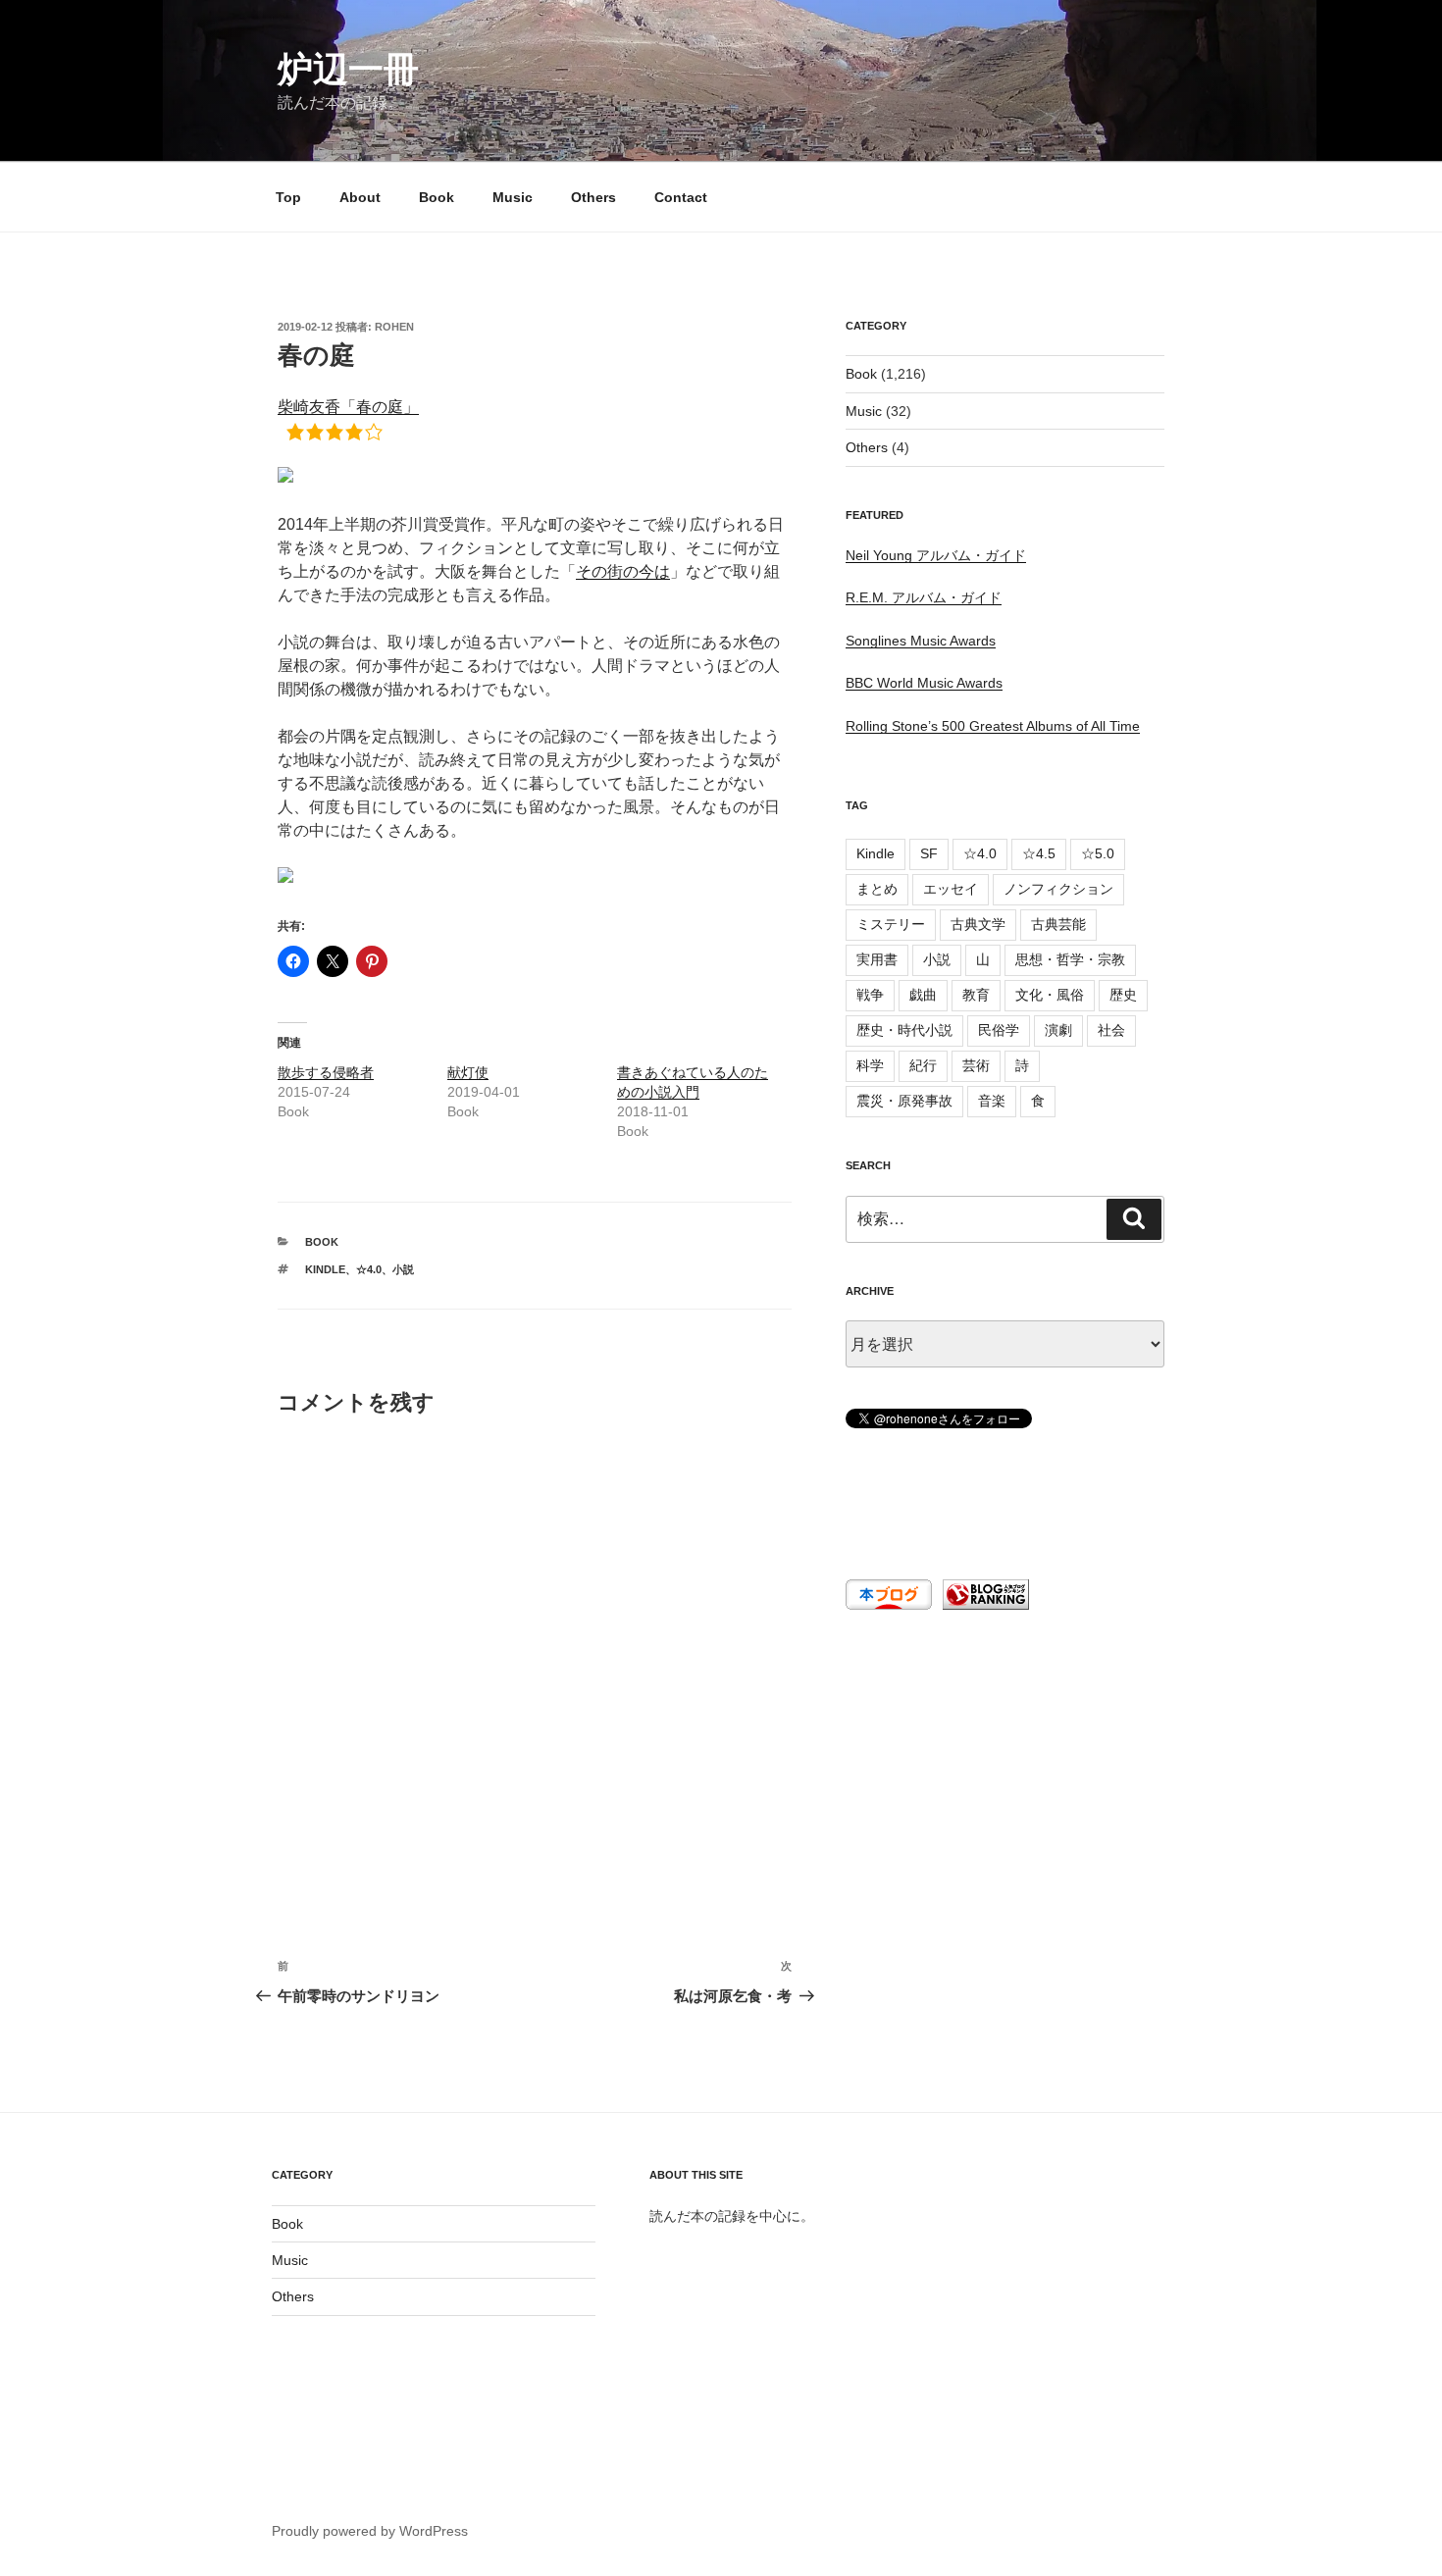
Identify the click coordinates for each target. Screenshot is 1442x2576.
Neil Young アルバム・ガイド (936, 555)
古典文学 (978, 924)
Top (288, 197)
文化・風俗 (1050, 995)
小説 (403, 1269)
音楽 (992, 1101)
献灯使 (468, 1072)
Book (437, 197)
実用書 (877, 959)
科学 (870, 1065)
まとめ (877, 889)
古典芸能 (1058, 924)
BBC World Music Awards (924, 683)
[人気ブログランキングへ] (984, 1605)
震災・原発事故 (904, 1101)
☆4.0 (369, 1269)
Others (593, 197)
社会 (1111, 1030)
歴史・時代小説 (904, 1030)
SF (929, 853)
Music (513, 197)
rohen (394, 327)
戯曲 (923, 995)
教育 (976, 995)
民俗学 (999, 1030)
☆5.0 (1098, 853)
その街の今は (623, 571)
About (360, 197)
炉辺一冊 (348, 69)
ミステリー (891, 924)
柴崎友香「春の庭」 (348, 407)
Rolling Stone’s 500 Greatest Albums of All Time (993, 726)
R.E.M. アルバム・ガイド (924, 597)
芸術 (976, 1065)
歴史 (1123, 995)
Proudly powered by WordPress (370, 2531)
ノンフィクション (1058, 889)
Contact (681, 197)
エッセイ (951, 889)
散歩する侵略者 (326, 1072)
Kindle (325, 1269)
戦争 (870, 995)
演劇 (1058, 1030)
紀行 (923, 1065)
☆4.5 (1039, 853)
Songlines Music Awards (921, 641)
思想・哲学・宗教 (1070, 959)
